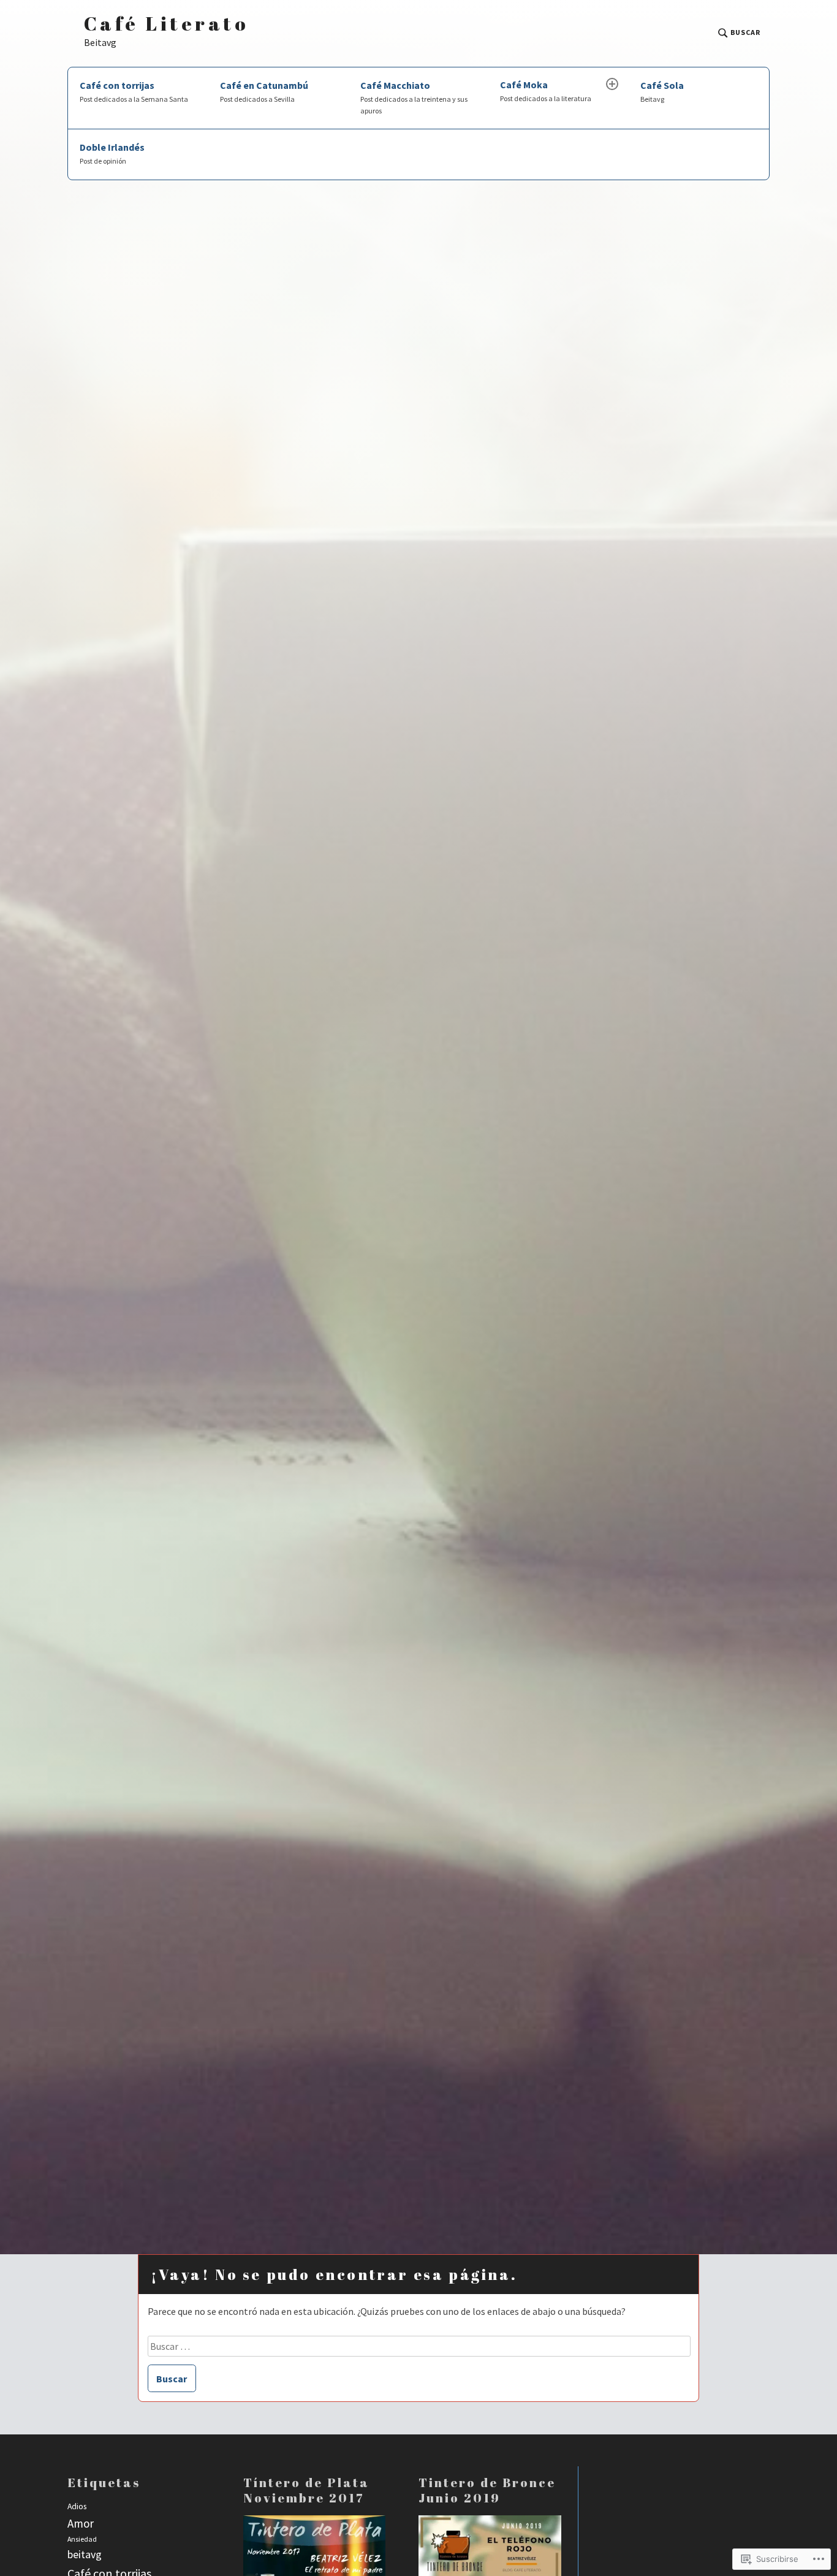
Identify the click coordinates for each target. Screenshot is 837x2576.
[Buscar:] (419, 2346)
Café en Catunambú (264, 91)
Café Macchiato (414, 97)
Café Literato (166, 24)
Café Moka (546, 91)
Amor (81, 2523)
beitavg (85, 2554)
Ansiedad (82, 2539)
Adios (77, 2506)
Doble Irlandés (112, 153)
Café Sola (662, 91)
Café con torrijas (134, 91)
